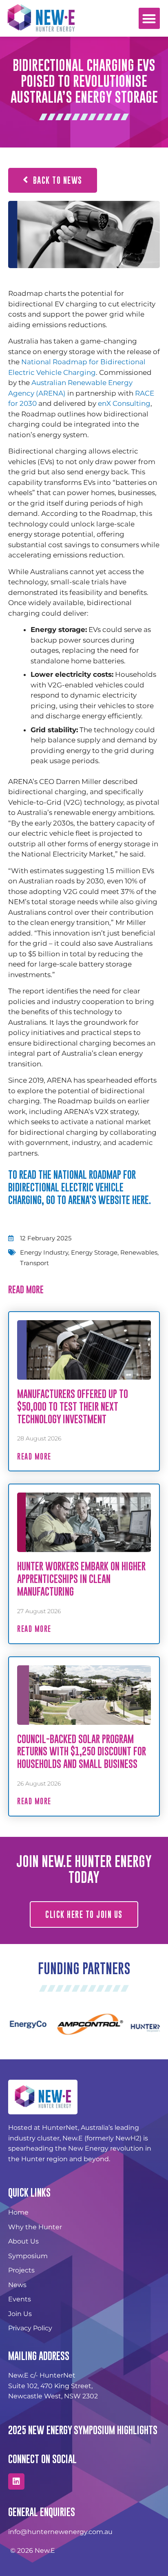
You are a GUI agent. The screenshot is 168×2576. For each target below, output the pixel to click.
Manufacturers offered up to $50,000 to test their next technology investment (73, 1406)
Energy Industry (44, 1252)
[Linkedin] (16, 2481)
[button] (149, 19)
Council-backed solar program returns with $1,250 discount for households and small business (82, 1751)
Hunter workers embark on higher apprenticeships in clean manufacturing (81, 1579)
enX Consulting (124, 403)
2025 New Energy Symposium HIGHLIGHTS (83, 2430)
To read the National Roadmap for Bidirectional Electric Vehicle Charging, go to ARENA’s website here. (80, 1187)
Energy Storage (94, 1252)
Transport (34, 1263)
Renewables (139, 1252)
